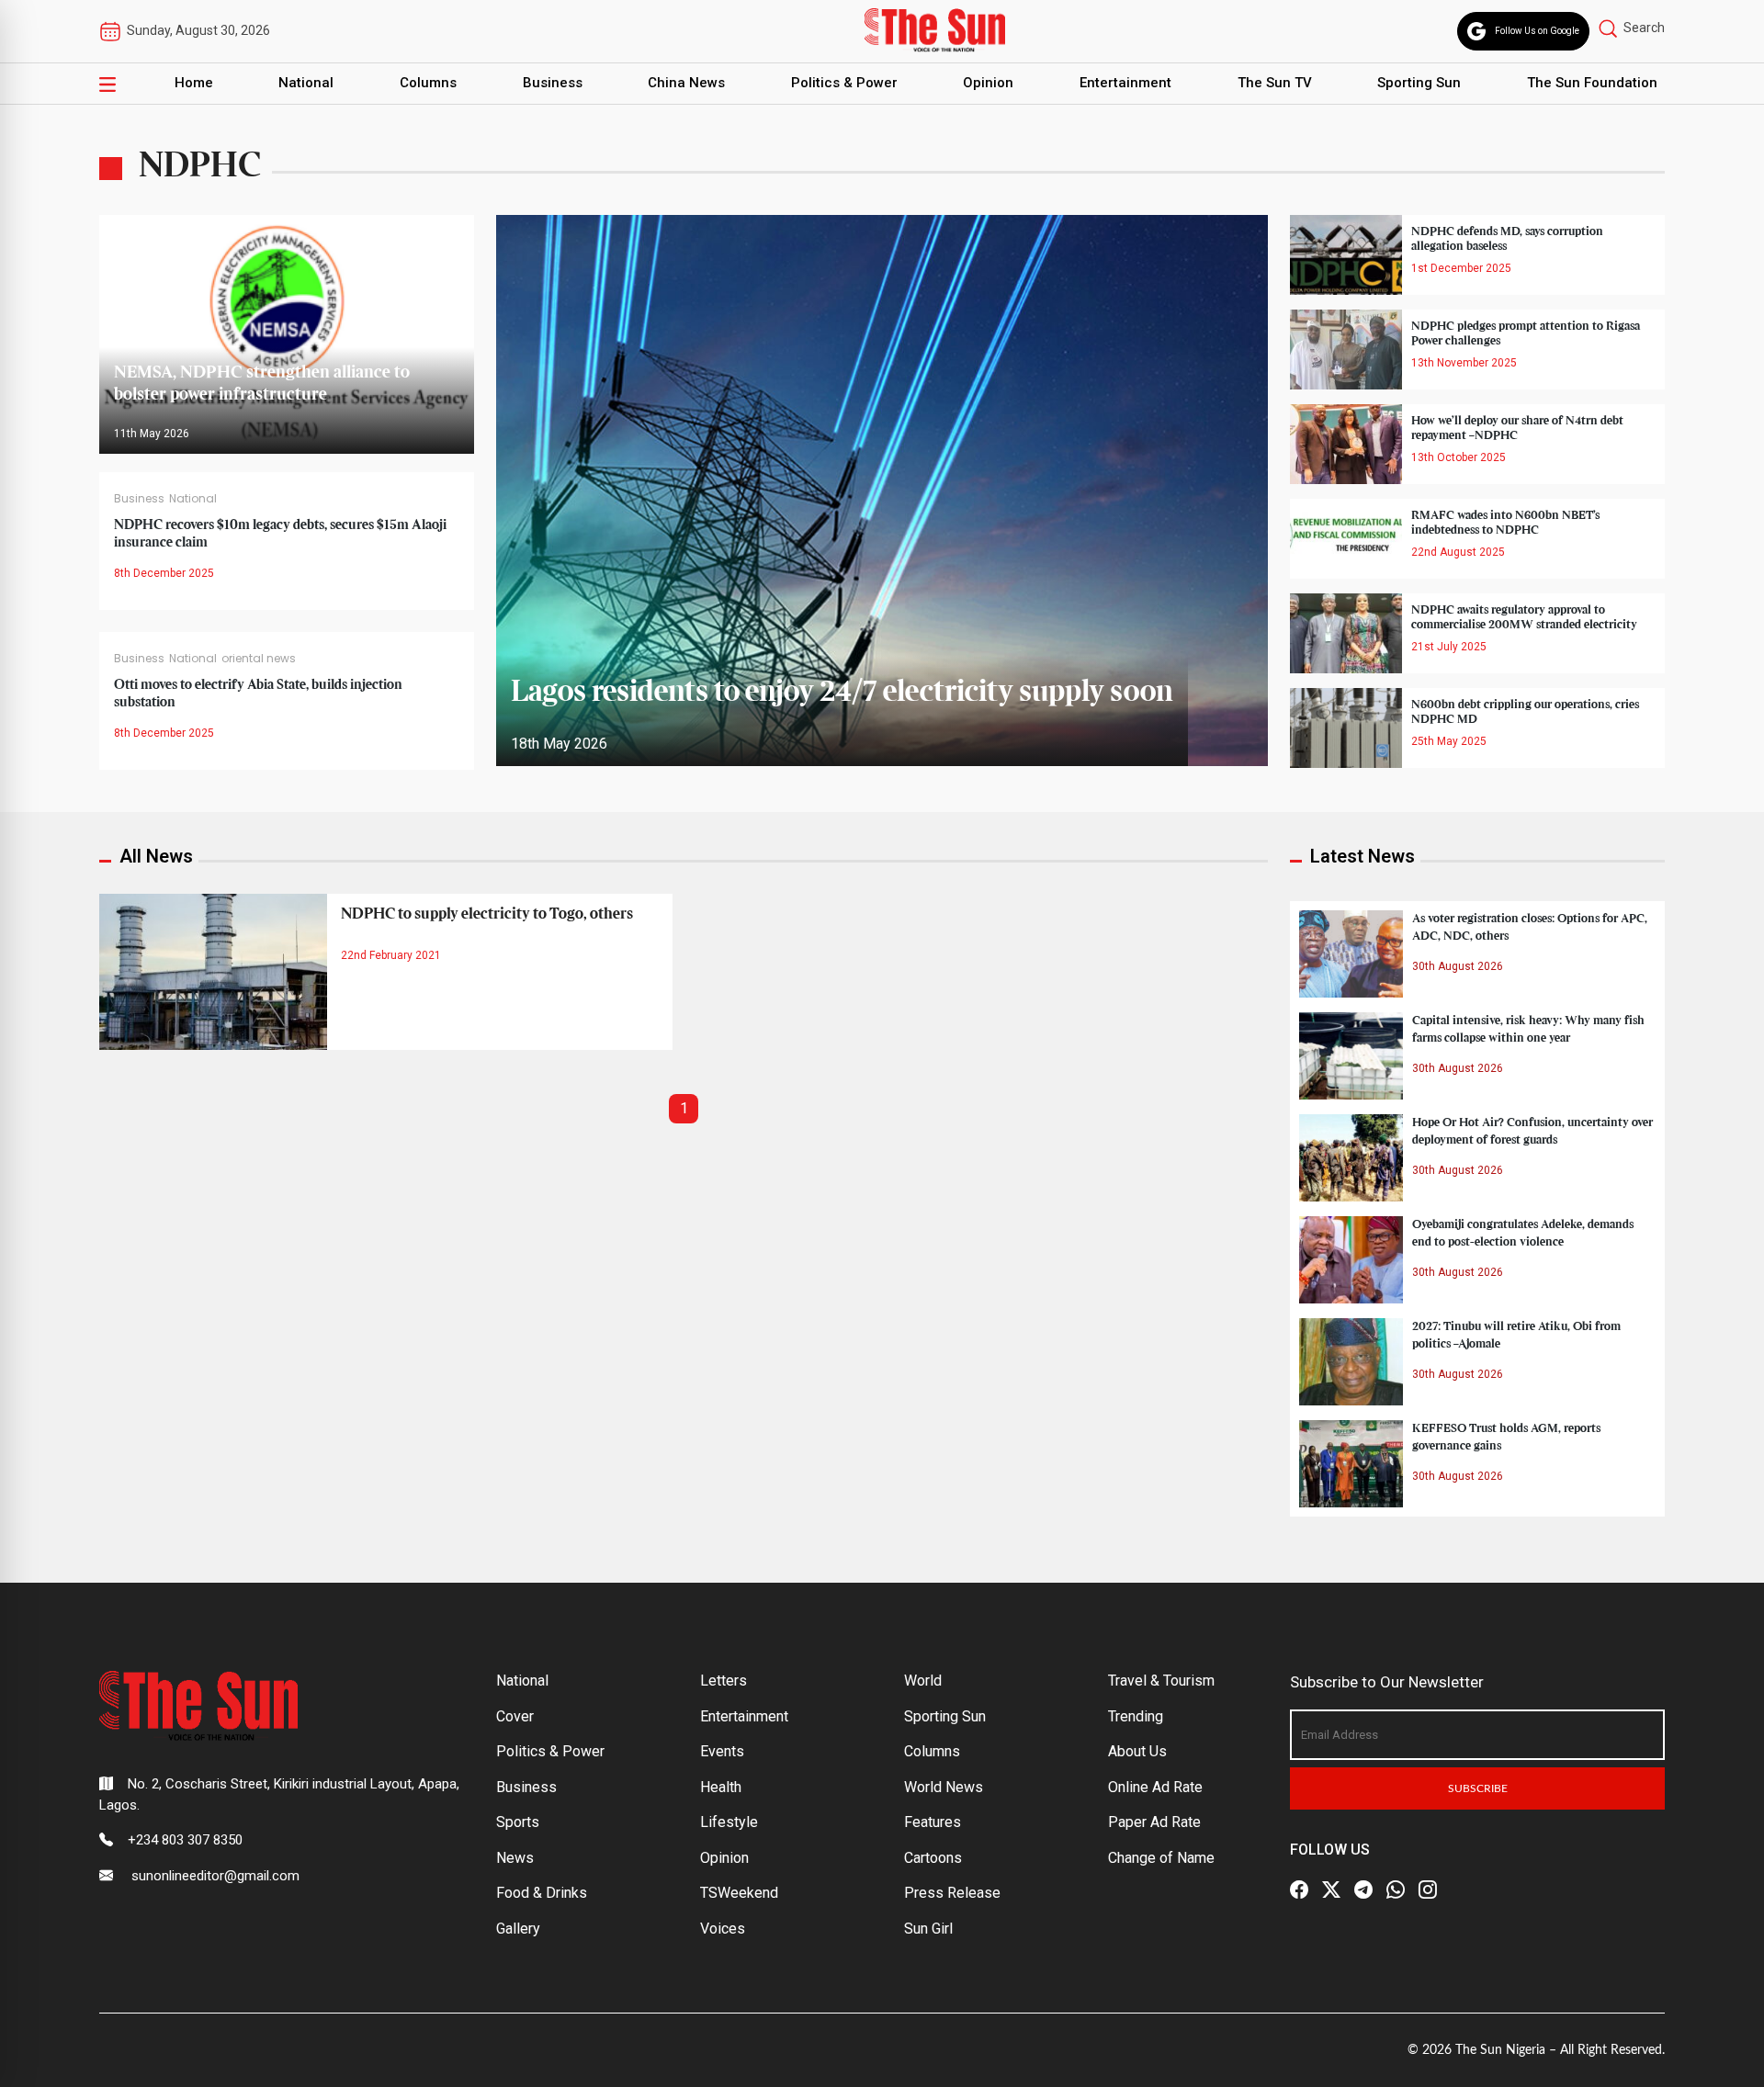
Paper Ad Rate (1154, 1822)
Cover (515, 1716)
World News (944, 1787)
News (515, 1858)
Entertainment (1125, 83)
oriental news (259, 658)
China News (686, 83)
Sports (518, 1822)
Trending (1136, 1716)
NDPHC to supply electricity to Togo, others (487, 914)
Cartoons (933, 1858)
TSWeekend (739, 1893)
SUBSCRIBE (1478, 1788)
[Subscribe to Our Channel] (1363, 1890)
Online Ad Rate (1155, 1787)
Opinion (988, 83)
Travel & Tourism (1161, 1681)
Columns (428, 83)
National (306, 83)
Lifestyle (729, 1822)
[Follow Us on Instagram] (1428, 1890)
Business (553, 83)
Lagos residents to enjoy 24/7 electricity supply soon (842, 693)
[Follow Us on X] (1331, 1890)
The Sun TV (1275, 83)
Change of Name (1161, 1858)
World (923, 1681)
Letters (724, 1681)
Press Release (952, 1893)
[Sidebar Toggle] (107, 84)
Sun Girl (928, 1929)
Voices (723, 1929)
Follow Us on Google (1537, 31)
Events (722, 1751)
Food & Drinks (542, 1893)
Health (721, 1787)
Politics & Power (844, 83)
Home (194, 83)
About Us (1137, 1751)
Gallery (518, 1929)
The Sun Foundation (1592, 83)
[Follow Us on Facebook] (1299, 1890)
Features (933, 1822)
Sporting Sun (1419, 83)
